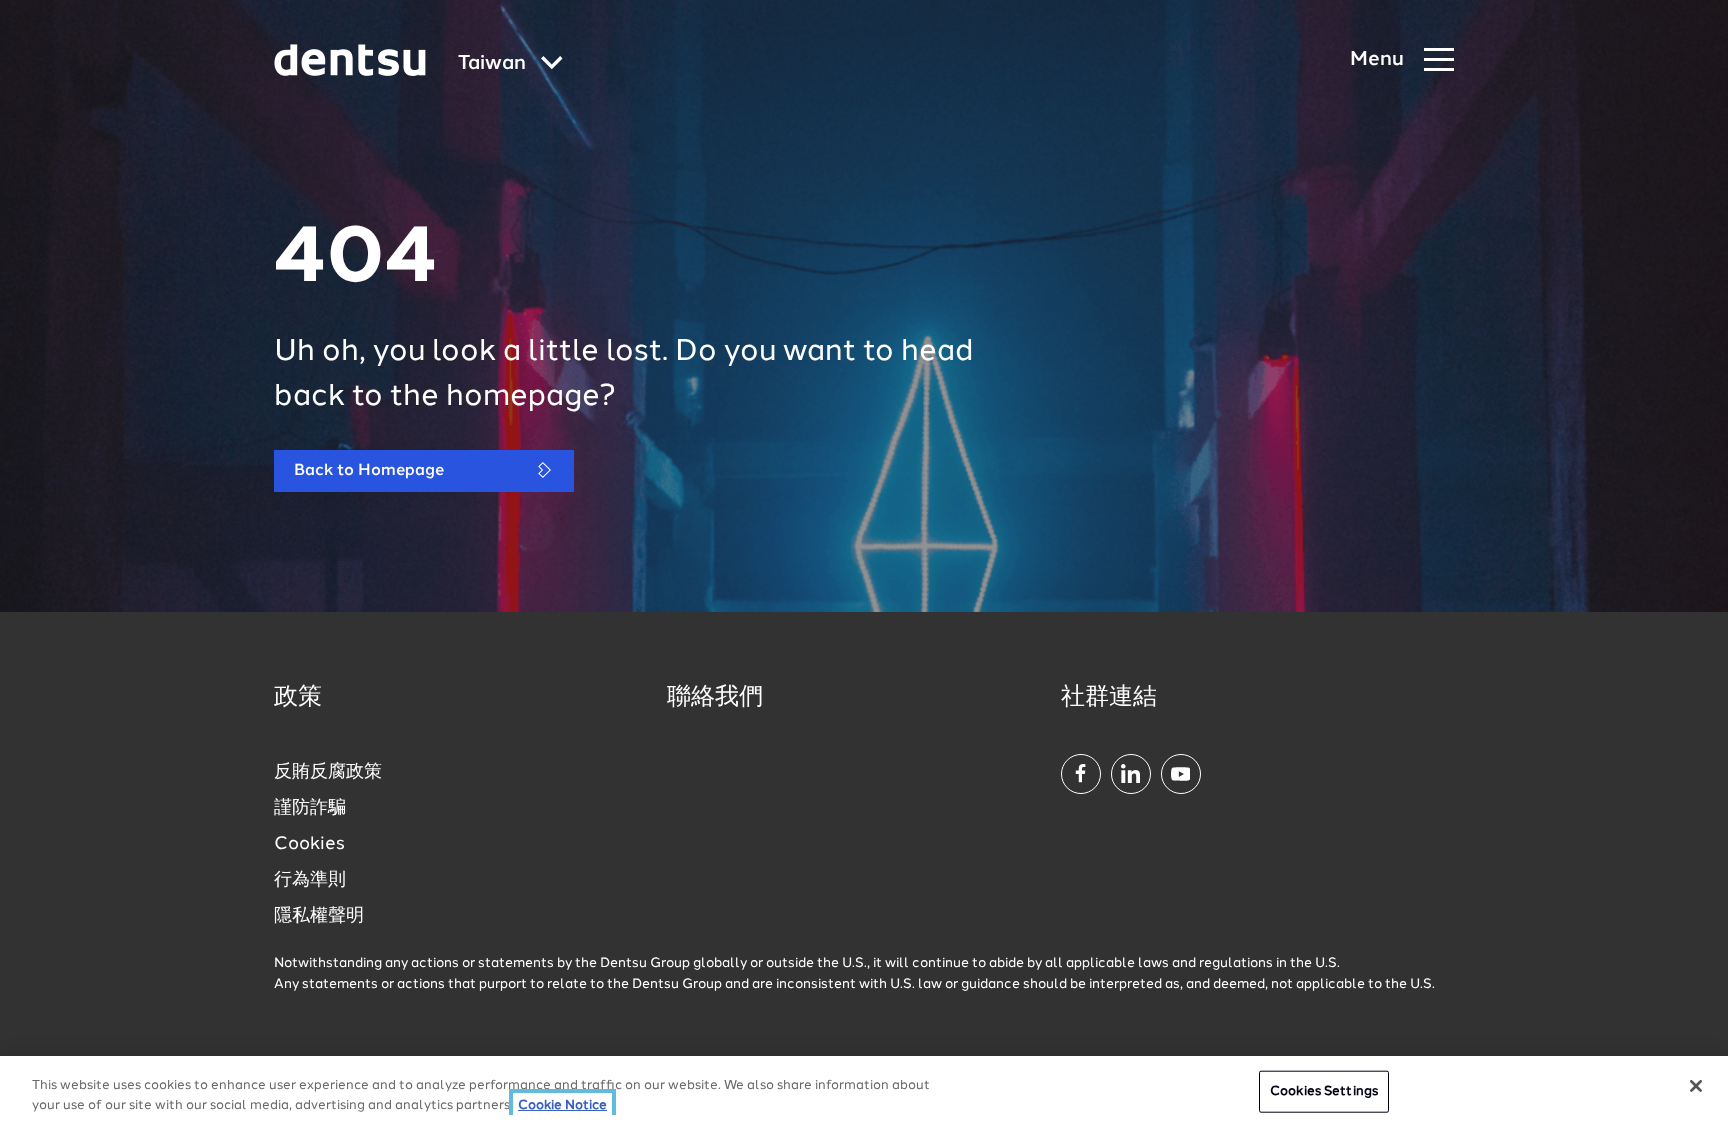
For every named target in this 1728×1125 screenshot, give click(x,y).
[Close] (1696, 1086)
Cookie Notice (562, 1104)
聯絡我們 (715, 698)
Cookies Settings (1324, 1091)
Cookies (309, 844)
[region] (864, 1090)
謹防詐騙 (310, 808)
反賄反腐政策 (328, 772)
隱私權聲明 (319, 916)
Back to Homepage (369, 471)
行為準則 (310, 880)
